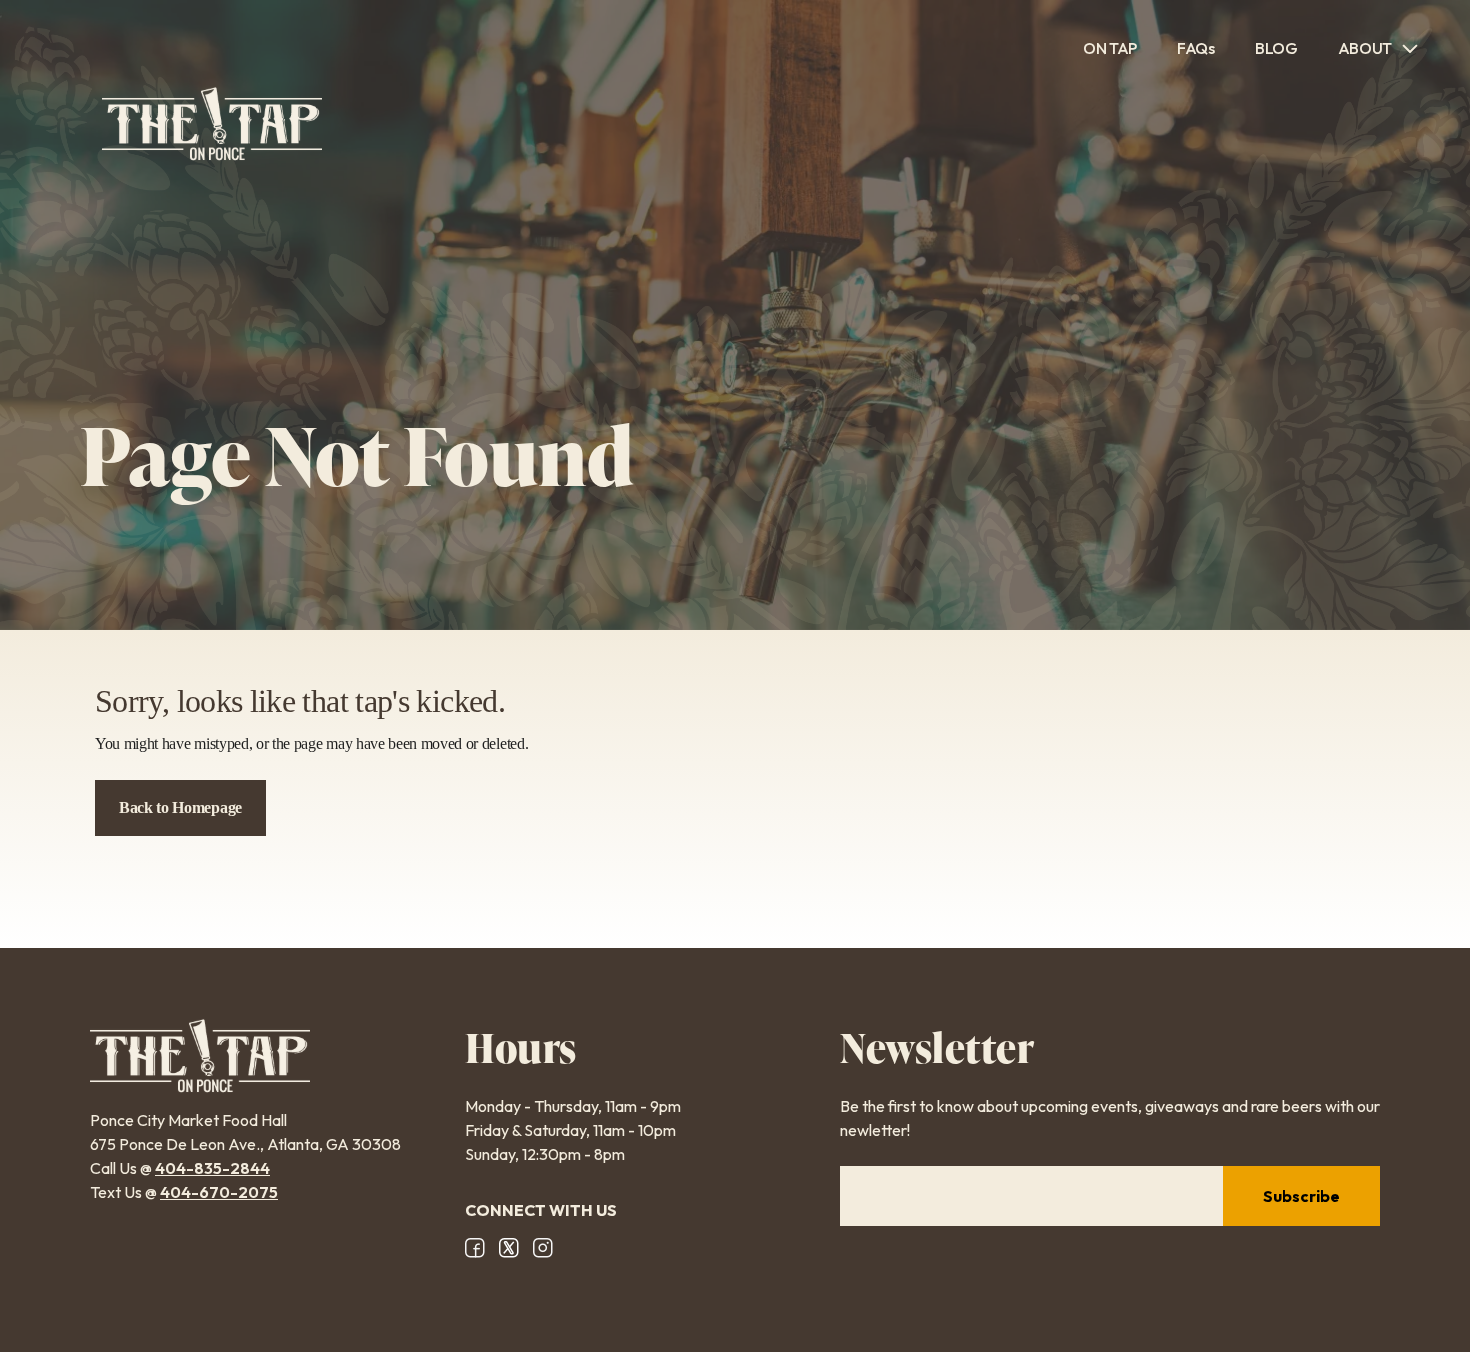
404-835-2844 (212, 1168)
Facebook (475, 1248)
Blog (1276, 48)
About (1365, 48)
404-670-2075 (219, 1192)
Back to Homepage (180, 807)
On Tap (1110, 48)
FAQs (1196, 48)
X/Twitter (509, 1248)
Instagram (543, 1248)
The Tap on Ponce (212, 124)
